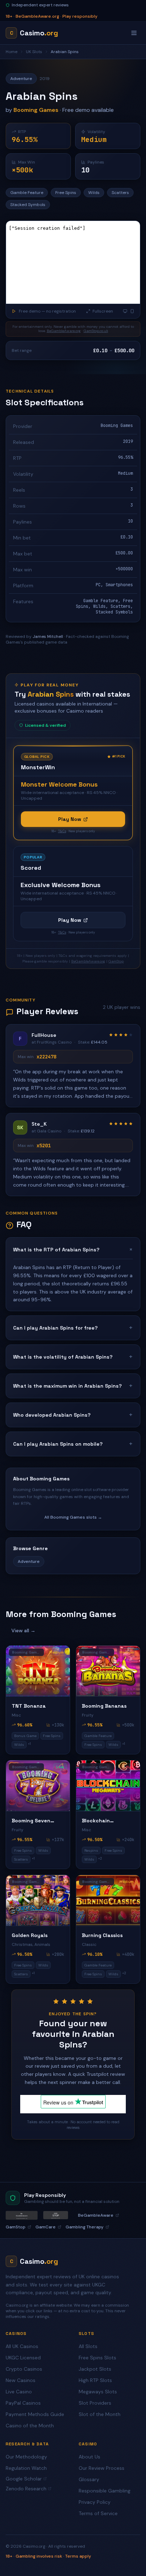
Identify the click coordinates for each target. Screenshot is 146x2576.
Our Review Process (102, 2468)
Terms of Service (98, 2513)
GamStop (116, 961)
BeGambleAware (96, 2215)
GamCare (46, 2227)
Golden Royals (30, 1935)
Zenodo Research (26, 2489)
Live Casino (19, 2392)
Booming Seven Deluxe (31, 1821)
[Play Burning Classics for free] (108, 1900)
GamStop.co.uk (96, 331)
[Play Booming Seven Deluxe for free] (38, 1786)
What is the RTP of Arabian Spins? (73, 1250)
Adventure (29, 1561)
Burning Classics (102, 1935)
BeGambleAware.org (64, 331)
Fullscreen (103, 311)
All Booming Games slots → (73, 1517)
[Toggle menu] (134, 33)
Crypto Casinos (24, 2369)
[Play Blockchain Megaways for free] (108, 1786)
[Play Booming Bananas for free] (108, 1671)
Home (12, 52)
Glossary (89, 2479)
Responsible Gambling (105, 2491)
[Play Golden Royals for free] (38, 1900)
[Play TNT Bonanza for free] (38, 1671)
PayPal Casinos (23, 2403)
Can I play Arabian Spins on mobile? (73, 1444)
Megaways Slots (98, 2392)
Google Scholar (24, 2479)
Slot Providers (95, 2403)
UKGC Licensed (23, 2358)
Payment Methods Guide (35, 2414)
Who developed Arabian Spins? (73, 1415)
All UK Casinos (22, 2346)
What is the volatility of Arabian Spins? (73, 1357)
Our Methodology (26, 2457)
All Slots (88, 2346)
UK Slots (34, 52)
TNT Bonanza (29, 1706)
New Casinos (21, 2380)
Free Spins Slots (97, 2358)
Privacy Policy (95, 2502)
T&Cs (62, 831)
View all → (23, 1630)
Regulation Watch (26, 2468)
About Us (89, 2457)
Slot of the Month (100, 2414)
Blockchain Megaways (96, 1821)
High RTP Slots (95, 2380)
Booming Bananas (104, 1706)
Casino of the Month (30, 2426)
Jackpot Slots (95, 2369)
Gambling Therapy (85, 2227)
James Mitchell (48, 636)
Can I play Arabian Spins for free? (73, 1328)
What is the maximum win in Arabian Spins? (73, 1386)
